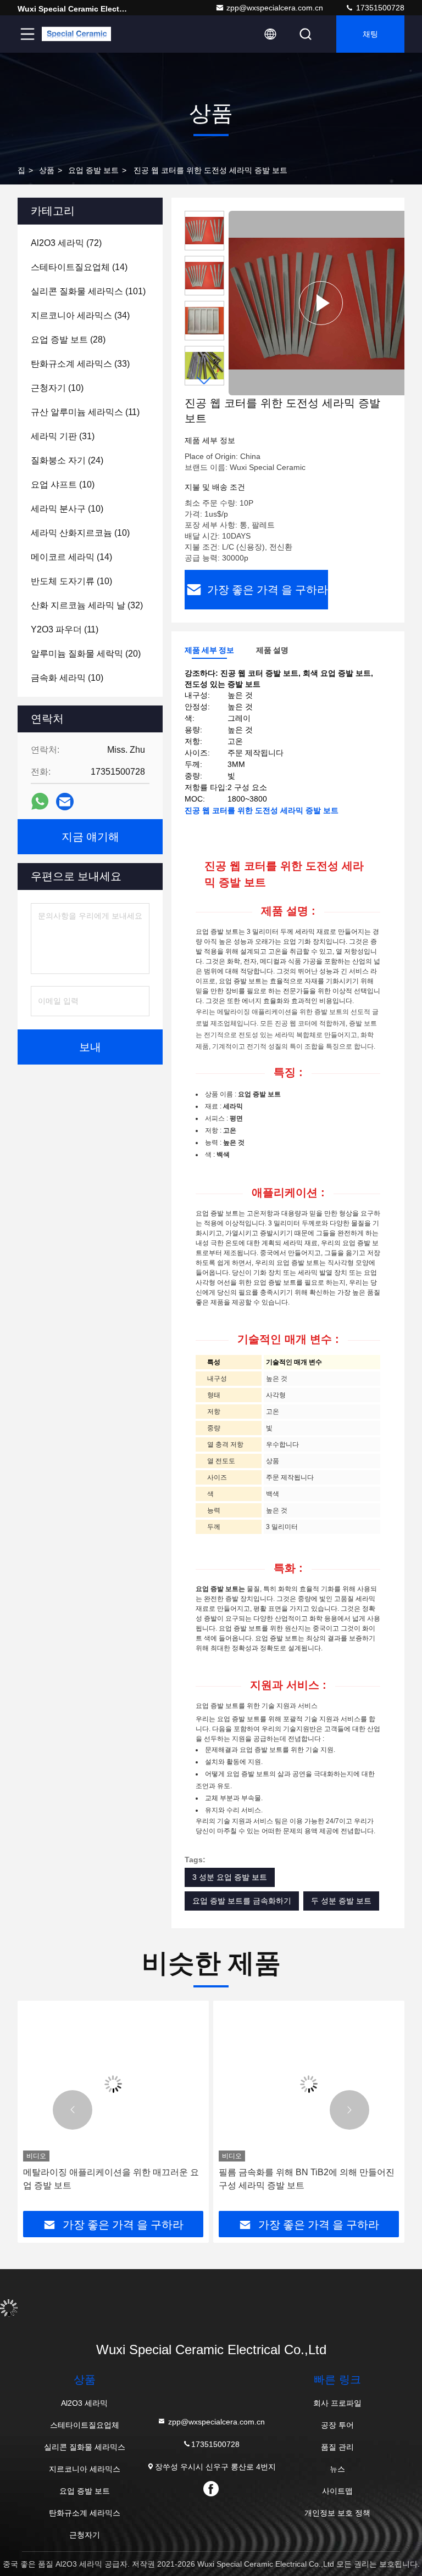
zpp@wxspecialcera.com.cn (275, 8)
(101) (88, 291)
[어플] (40, 802)
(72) (66, 243)
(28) (68, 340)
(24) (67, 460)
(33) (80, 364)
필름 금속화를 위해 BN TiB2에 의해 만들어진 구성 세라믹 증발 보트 (307, 2179)
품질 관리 (337, 2447)
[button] (204, 381)
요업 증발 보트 (93, 170)
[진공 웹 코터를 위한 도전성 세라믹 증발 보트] (321, 303)
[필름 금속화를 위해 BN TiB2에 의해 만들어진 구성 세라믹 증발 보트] (309, 2084)
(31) (63, 436)
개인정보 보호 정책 (337, 2513)
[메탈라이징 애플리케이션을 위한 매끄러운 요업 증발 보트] (113, 2084)
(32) (87, 605)
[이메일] (65, 802)
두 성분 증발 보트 (341, 1901)
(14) (79, 267)
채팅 (370, 34)
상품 (47, 170)
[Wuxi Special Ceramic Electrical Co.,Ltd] (76, 34)
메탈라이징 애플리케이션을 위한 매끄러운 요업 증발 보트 (111, 2179)
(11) (85, 412)
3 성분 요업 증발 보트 (230, 1877)
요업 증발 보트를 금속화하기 (242, 1901)
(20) (86, 654)
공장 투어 (337, 2425)
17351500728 (379, 8)
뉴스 (337, 2469)
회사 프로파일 (337, 2403)
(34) (80, 315)
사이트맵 (337, 2491)
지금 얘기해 (90, 837)
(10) (57, 388)
